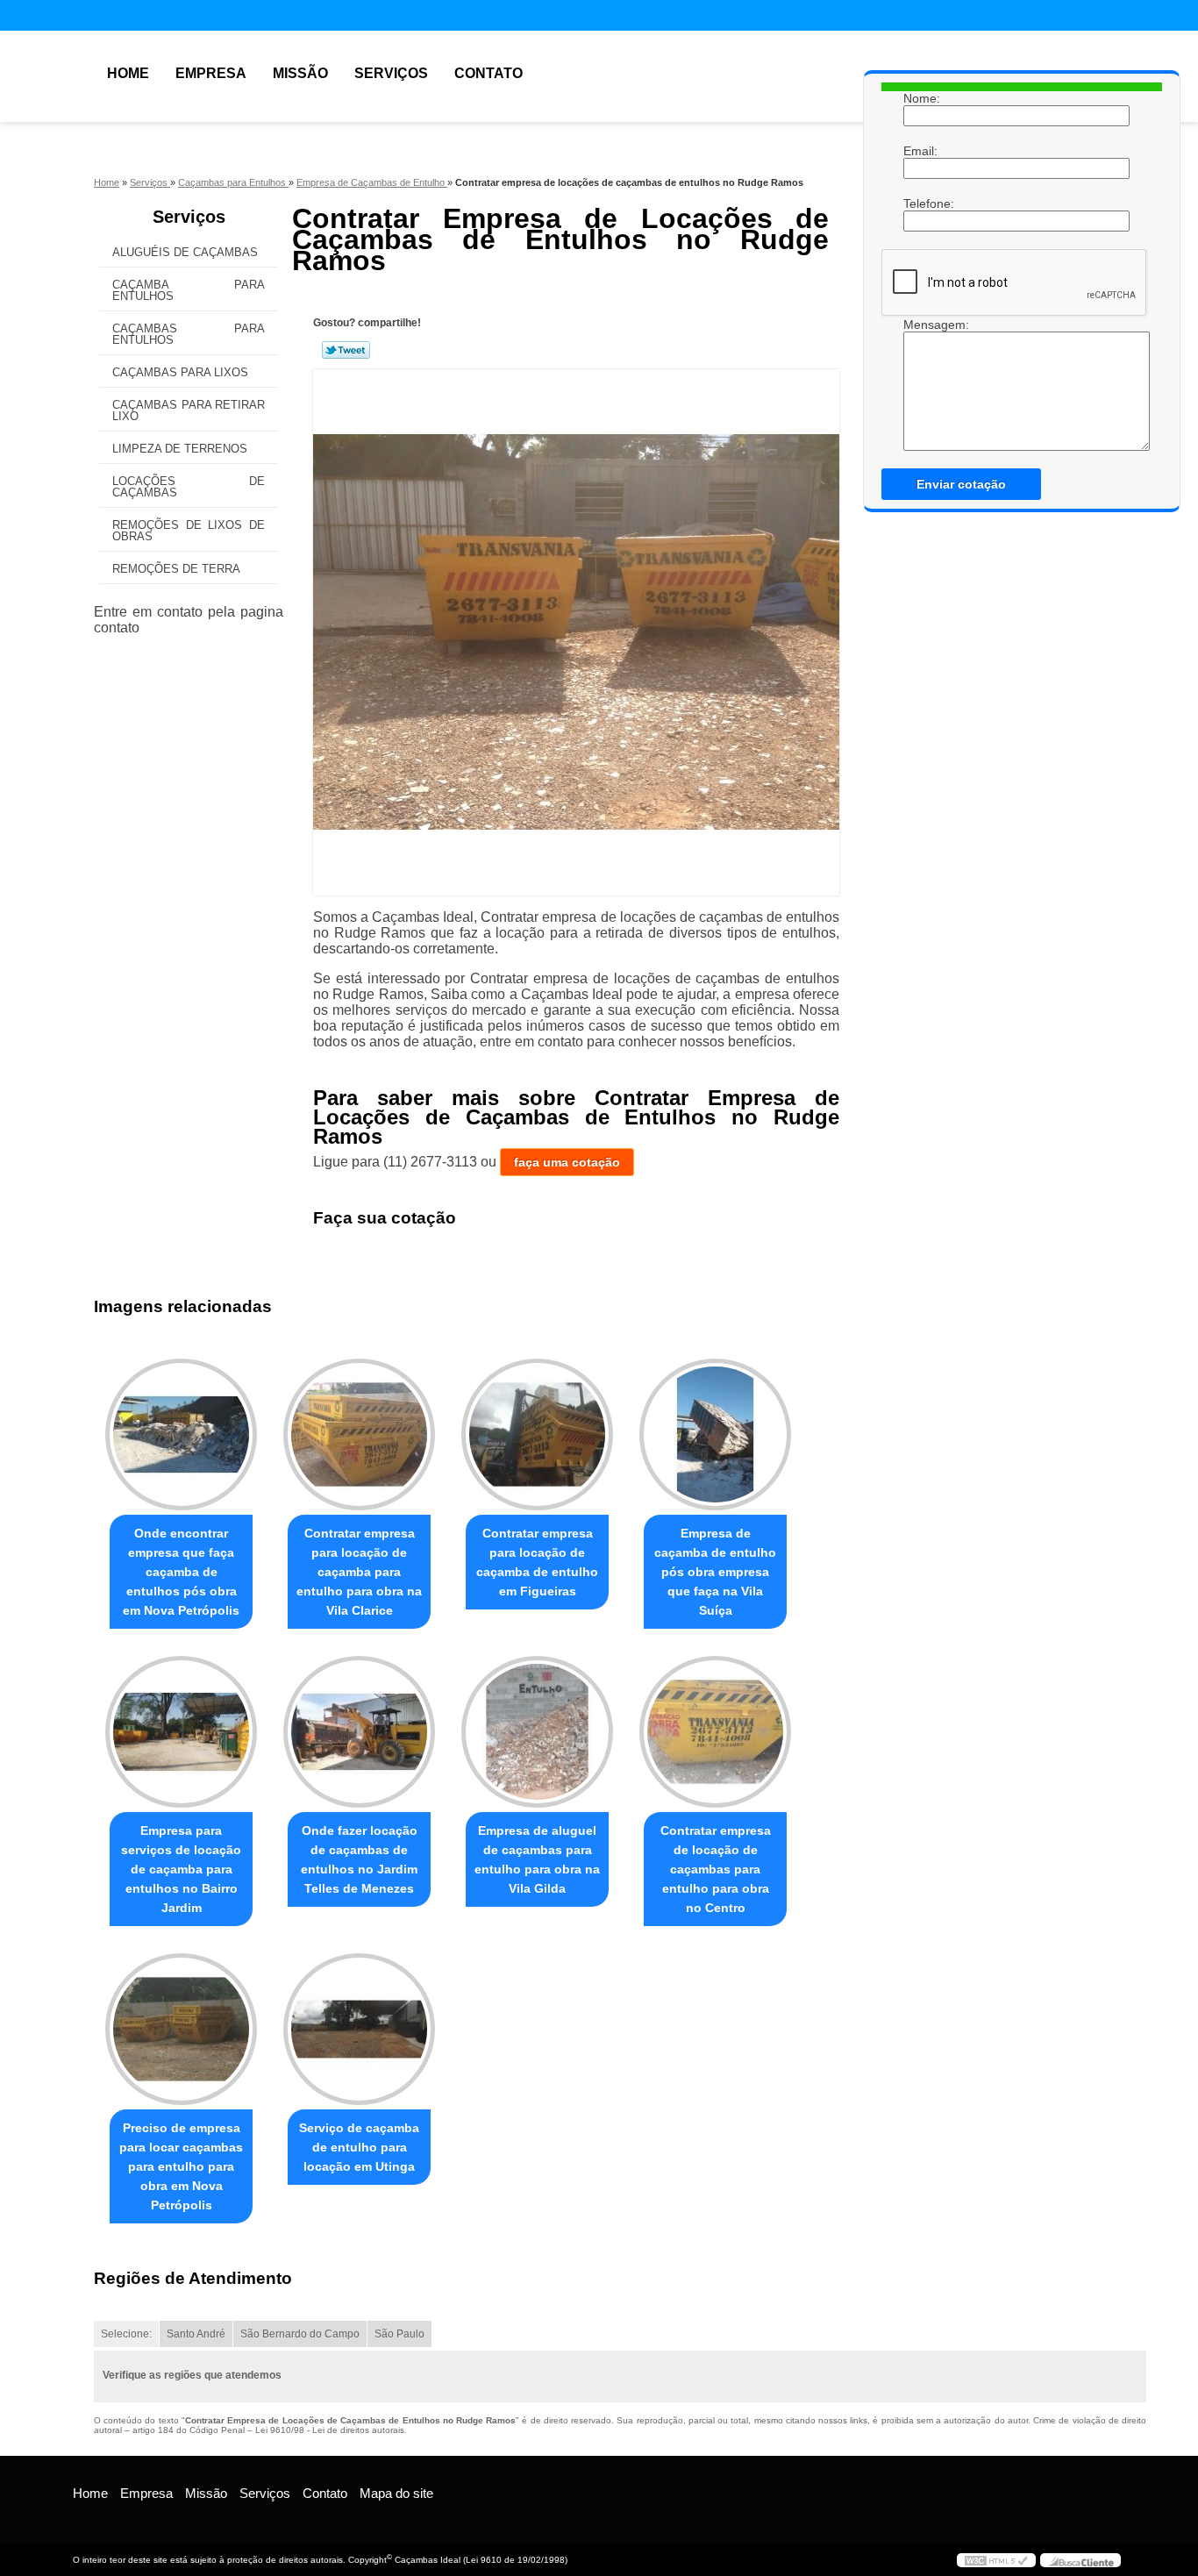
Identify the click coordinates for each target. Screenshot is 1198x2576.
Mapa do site (396, 2493)
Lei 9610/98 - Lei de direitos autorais (330, 2430)
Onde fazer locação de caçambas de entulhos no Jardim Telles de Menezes (359, 1859)
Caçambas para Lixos (180, 372)
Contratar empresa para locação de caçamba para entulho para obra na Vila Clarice (359, 1572)
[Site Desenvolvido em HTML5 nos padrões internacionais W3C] (996, 2560)
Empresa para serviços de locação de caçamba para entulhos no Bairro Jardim (181, 1869)
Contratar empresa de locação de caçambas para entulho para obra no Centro (716, 1869)
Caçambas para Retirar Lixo (189, 410)
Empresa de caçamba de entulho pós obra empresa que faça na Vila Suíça (715, 1572)
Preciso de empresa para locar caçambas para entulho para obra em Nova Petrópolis (181, 2166)
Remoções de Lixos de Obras (189, 531)
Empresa (211, 73)
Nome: (921, 98)
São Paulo (399, 2334)
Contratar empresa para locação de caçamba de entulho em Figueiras (537, 1562)
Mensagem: (921, 325)
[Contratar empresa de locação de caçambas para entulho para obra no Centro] (715, 1732)
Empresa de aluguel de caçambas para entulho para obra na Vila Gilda (537, 1859)
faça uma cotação (567, 1162)
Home (128, 73)
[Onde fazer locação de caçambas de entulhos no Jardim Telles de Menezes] (359, 1732)
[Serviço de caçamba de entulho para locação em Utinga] (359, 2029)
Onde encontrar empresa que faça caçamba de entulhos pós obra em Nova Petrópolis (181, 1572)
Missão (300, 73)
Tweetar (346, 350)
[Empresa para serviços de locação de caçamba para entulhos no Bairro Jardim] (181, 1732)
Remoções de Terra (176, 569)
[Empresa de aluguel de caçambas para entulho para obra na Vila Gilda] (537, 1732)
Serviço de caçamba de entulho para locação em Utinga (359, 2147)
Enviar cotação (961, 484)
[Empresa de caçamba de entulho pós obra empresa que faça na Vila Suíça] (715, 1434)
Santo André (196, 2334)
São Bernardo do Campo (300, 2334)
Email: (921, 151)
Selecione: (126, 2334)
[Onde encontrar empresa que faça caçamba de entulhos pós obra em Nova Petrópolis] (181, 1434)
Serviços (391, 73)
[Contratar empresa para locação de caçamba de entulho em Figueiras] (537, 1434)
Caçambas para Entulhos (189, 334)
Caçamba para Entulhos (189, 290)
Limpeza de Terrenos (180, 449)
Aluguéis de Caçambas (185, 252)
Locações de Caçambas (189, 487)
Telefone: (921, 203)
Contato (488, 73)
